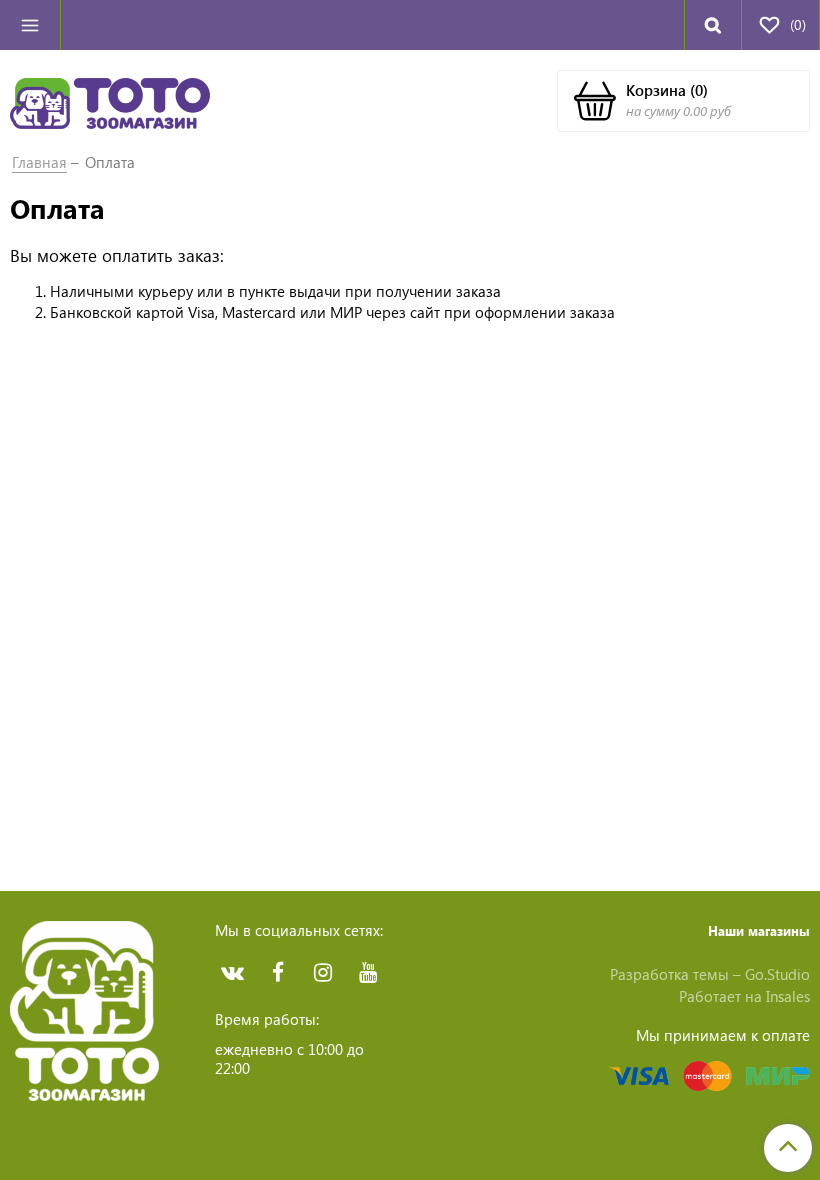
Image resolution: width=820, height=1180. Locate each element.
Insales (788, 996)
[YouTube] (367, 972)
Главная (39, 162)
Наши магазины (759, 930)
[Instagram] (322, 972)
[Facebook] (277, 972)
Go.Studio (777, 974)
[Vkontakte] (232, 972)
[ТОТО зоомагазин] (110, 101)
